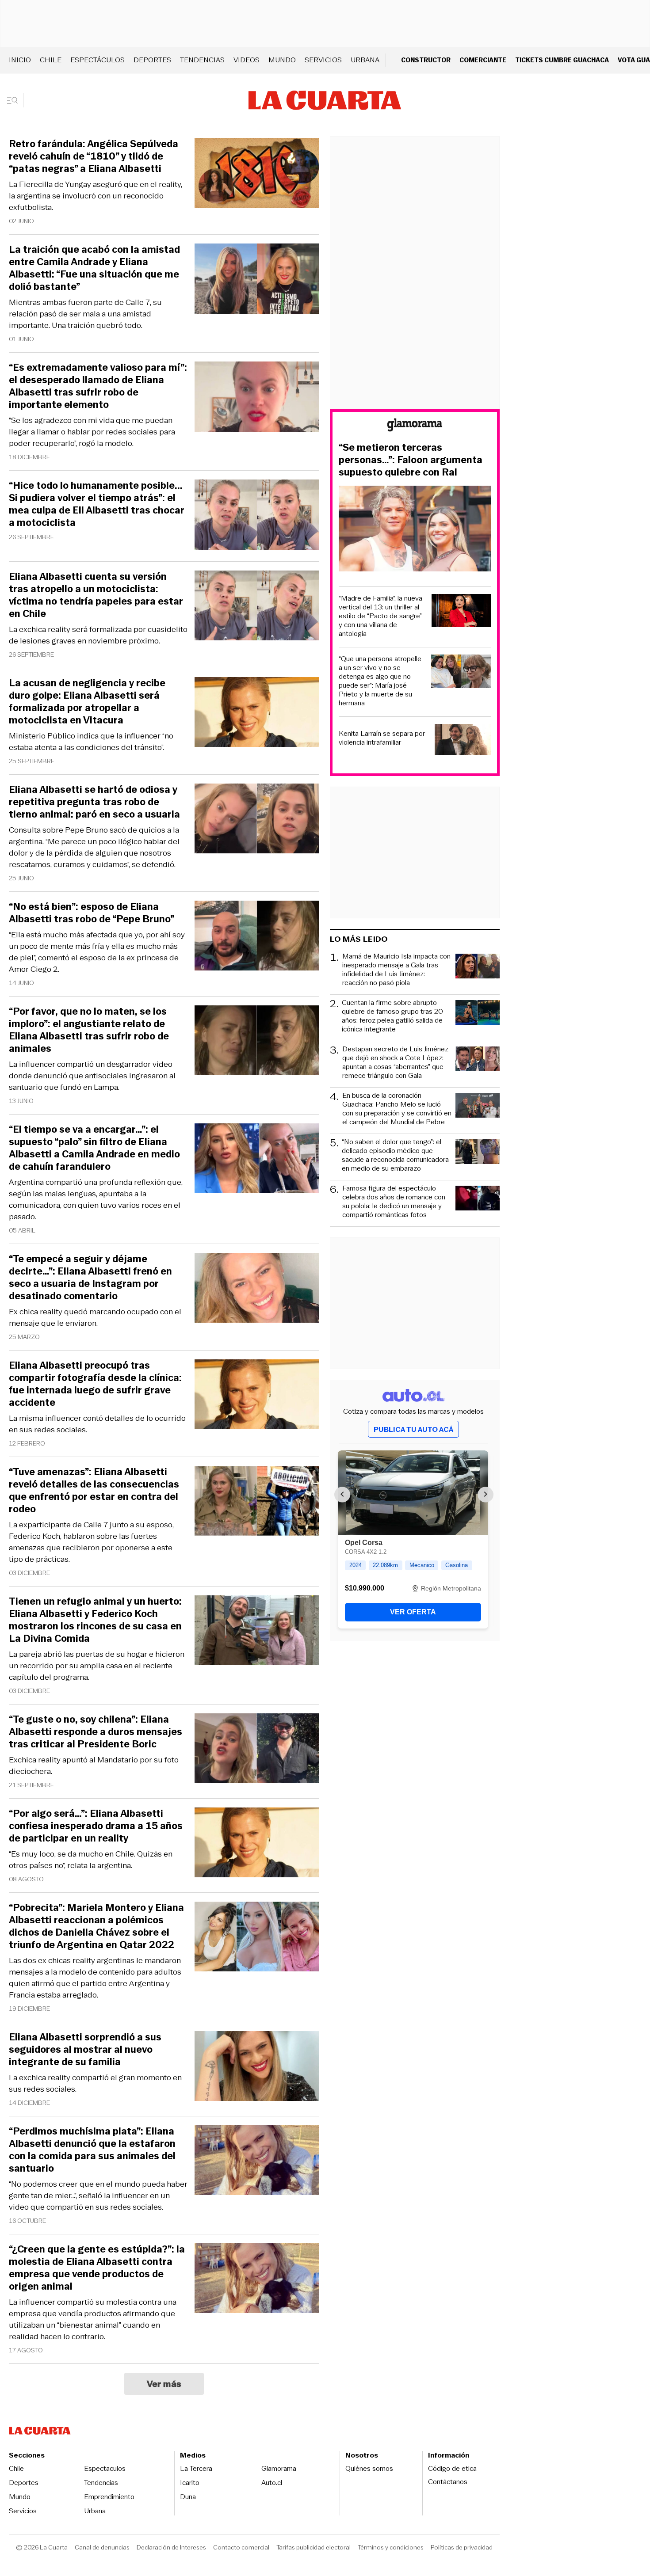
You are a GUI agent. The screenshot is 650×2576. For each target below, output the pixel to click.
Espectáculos (97, 60)
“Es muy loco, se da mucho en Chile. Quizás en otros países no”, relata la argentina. (91, 1860)
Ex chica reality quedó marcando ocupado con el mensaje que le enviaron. (95, 1317)
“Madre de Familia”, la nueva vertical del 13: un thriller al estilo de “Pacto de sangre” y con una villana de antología (380, 616)
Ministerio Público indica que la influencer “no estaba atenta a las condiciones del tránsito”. (91, 742)
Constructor (426, 60)
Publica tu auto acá (413, 1429)
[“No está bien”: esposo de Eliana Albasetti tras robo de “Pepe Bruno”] (257, 937)
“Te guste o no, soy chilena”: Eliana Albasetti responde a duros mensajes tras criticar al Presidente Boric (96, 1732)
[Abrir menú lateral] (15, 100)
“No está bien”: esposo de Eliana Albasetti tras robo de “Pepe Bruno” (92, 913)
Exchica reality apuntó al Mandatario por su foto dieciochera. (94, 1766)
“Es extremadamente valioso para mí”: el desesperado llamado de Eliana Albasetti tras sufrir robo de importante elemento (98, 386)
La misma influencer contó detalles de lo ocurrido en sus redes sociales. (97, 1424)
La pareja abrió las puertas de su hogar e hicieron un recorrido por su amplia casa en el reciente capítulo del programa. (97, 1666)
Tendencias (202, 60)
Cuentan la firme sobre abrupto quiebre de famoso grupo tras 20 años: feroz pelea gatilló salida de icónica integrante (392, 1016)
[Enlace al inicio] (415, 426)
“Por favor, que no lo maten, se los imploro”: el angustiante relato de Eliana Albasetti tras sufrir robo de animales (89, 1030)
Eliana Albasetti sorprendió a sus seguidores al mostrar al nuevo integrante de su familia (85, 2050)
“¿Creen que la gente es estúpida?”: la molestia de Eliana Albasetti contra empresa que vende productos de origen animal (97, 2268)
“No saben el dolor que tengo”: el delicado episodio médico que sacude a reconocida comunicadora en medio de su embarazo (395, 1155)
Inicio (20, 60)
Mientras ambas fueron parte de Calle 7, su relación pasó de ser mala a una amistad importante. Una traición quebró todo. (85, 314)
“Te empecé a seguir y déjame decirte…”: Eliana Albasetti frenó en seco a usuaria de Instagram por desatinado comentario (90, 1278)
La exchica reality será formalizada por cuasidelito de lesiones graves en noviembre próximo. (98, 635)
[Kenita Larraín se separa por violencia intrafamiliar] (463, 741)
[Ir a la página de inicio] (325, 100)
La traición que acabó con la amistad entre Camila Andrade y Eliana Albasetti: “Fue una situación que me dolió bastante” (94, 268)
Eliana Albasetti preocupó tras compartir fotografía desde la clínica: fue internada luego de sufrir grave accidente (95, 1384)
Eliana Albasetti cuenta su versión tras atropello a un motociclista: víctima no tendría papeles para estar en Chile (96, 595)
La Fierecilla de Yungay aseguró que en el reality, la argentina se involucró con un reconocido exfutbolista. (96, 196)
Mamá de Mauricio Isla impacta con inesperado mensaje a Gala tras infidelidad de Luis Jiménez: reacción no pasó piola (396, 970)
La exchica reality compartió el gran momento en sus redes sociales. (95, 2083)
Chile (51, 60)
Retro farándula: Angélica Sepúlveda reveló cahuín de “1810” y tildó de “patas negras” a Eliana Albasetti (94, 156)
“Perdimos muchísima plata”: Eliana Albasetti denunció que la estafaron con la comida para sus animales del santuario (92, 2150)
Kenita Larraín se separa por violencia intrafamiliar (382, 738)
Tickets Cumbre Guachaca (562, 60)
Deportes (152, 60)
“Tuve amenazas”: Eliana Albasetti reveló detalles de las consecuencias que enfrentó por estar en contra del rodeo (94, 1491)
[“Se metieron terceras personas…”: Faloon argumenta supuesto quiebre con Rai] (415, 530)
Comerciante (483, 60)
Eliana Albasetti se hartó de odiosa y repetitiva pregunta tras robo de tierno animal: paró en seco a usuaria (94, 802)
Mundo (282, 60)
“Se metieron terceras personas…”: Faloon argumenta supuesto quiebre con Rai (411, 460)
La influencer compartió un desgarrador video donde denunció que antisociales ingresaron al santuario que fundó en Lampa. (92, 1076)
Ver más (164, 2384)
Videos (247, 60)
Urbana (365, 60)
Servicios (323, 60)
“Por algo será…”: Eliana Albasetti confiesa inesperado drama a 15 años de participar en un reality (96, 1826)
